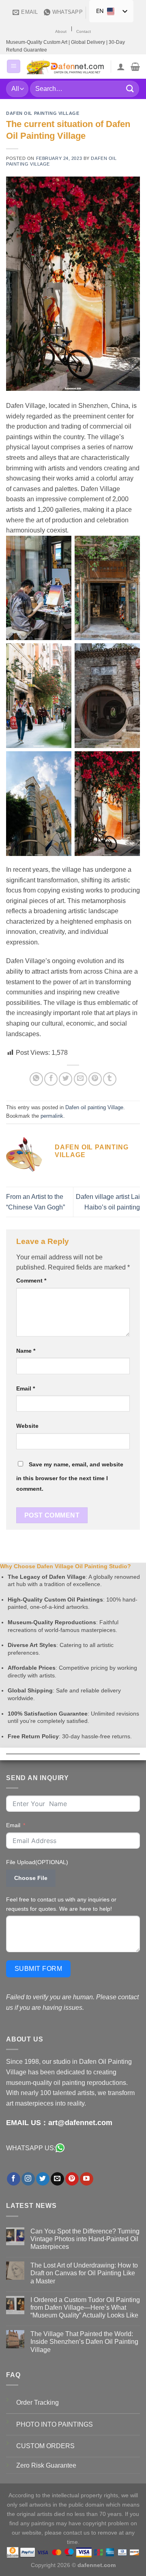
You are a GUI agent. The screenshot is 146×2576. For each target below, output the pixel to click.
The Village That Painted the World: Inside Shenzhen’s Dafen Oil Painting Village (84, 2342)
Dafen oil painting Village (43, 113)
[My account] (121, 67)
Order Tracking (38, 2402)
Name (26, 1351)
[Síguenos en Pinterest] (72, 2179)
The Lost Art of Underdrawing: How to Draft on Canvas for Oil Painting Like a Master (84, 2273)
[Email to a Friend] (81, 1079)
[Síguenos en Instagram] (28, 2179)
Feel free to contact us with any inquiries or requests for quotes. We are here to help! (61, 1904)
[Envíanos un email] (57, 2179)
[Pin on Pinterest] (95, 1079)
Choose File (31, 1878)
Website (27, 1426)
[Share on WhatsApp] (36, 1079)
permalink (52, 1116)
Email (26, 1388)
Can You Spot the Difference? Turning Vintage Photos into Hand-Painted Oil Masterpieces (85, 2239)
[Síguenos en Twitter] (43, 2179)
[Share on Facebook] (51, 1079)
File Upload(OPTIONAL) (37, 1862)
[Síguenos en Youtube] (87, 2179)
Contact (84, 31)
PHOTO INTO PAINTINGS (55, 2424)
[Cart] (135, 67)
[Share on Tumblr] (110, 1079)
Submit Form (38, 1969)
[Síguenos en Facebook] (14, 2179)
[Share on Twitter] (65, 1079)
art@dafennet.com (80, 2123)
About (61, 31)
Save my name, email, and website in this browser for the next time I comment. (70, 1477)
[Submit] (130, 89)
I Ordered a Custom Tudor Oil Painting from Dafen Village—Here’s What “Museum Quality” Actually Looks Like (85, 2308)
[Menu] (14, 66)
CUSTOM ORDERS (45, 2446)
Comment (31, 1280)
